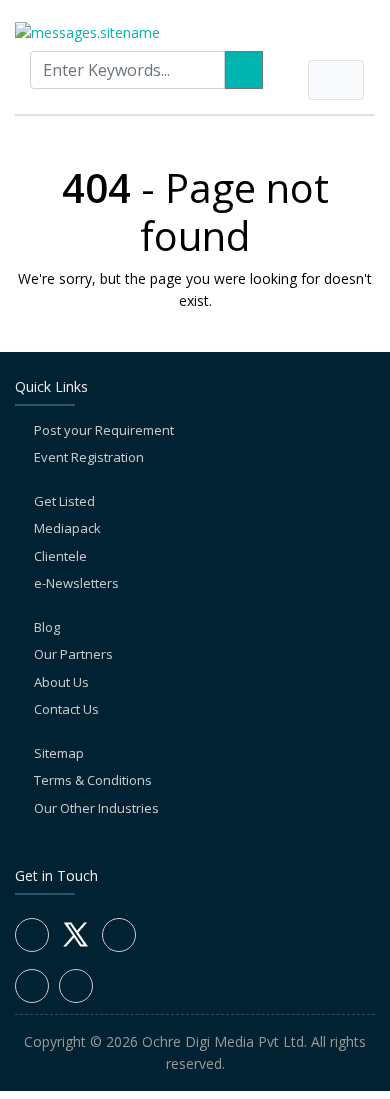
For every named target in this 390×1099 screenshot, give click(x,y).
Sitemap (59, 753)
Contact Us (66, 709)
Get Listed (64, 501)
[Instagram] (32, 986)
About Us (61, 682)
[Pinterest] (76, 986)
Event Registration (89, 457)
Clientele (60, 556)
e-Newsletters (76, 583)
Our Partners (73, 654)
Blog (47, 627)
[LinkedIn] (119, 935)
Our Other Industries (96, 808)
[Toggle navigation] (336, 80)
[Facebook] (32, 935)
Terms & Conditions (93, 780)
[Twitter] (75, 946)
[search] (244, 70)
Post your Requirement (104, 430)
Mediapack (67, 528)
